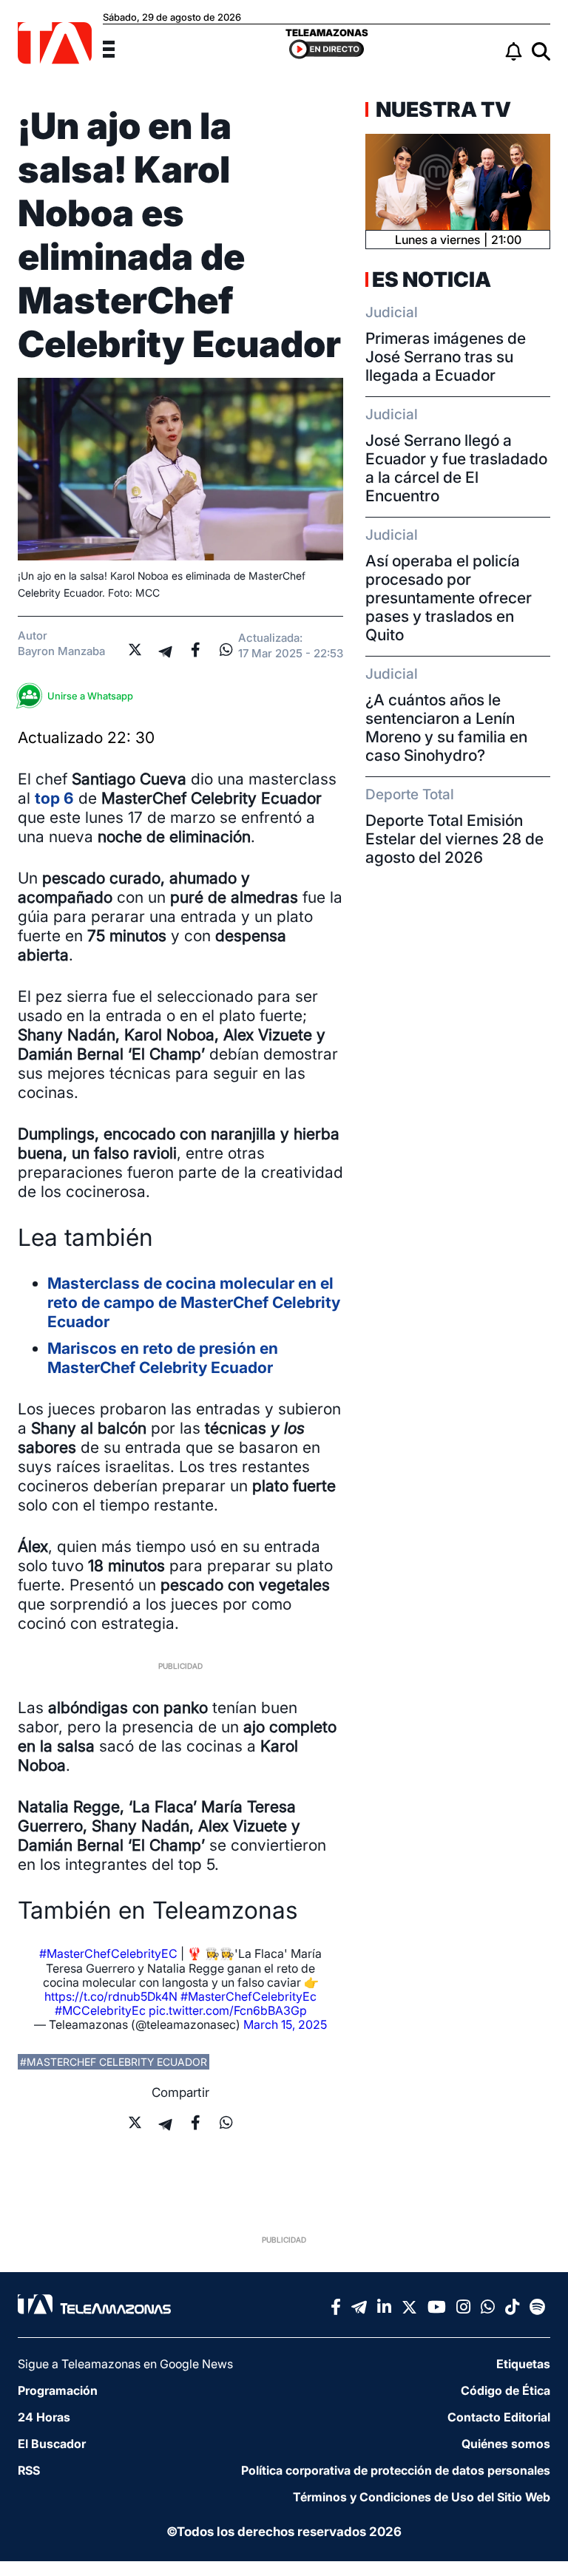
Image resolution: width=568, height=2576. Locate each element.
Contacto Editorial (499, 2417)
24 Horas (44, 2417)
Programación (58, 2390)
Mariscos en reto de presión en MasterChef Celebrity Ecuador (163, 1358)
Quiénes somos (506, 2444)
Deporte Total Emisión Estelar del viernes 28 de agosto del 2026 (454, 839)
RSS (29, 2470)
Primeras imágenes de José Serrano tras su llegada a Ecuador (446, 357)
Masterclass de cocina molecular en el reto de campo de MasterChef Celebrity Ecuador (194, 1302)
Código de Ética (506, 2390)
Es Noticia (432, 279)
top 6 (54, 798)
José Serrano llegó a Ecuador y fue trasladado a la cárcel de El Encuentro (456, 468)
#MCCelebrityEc (100, 2010)
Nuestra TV (442, 109)
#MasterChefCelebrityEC (108, 1953)
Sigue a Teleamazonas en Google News (125, 2364)
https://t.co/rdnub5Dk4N (111, 1996)
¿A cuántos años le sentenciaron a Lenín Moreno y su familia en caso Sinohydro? (446, 728)
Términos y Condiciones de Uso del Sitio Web (422, 2497)
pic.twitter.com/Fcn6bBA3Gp (228, 2010)
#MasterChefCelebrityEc (248, 1996)
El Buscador (52, 2444)
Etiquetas (523, 2364)
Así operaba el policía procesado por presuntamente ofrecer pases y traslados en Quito (449, 598)
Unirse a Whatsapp (90, 696)
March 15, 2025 (285, 2024)
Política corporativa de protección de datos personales (396, 2470)
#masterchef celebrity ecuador (114, 2062)
